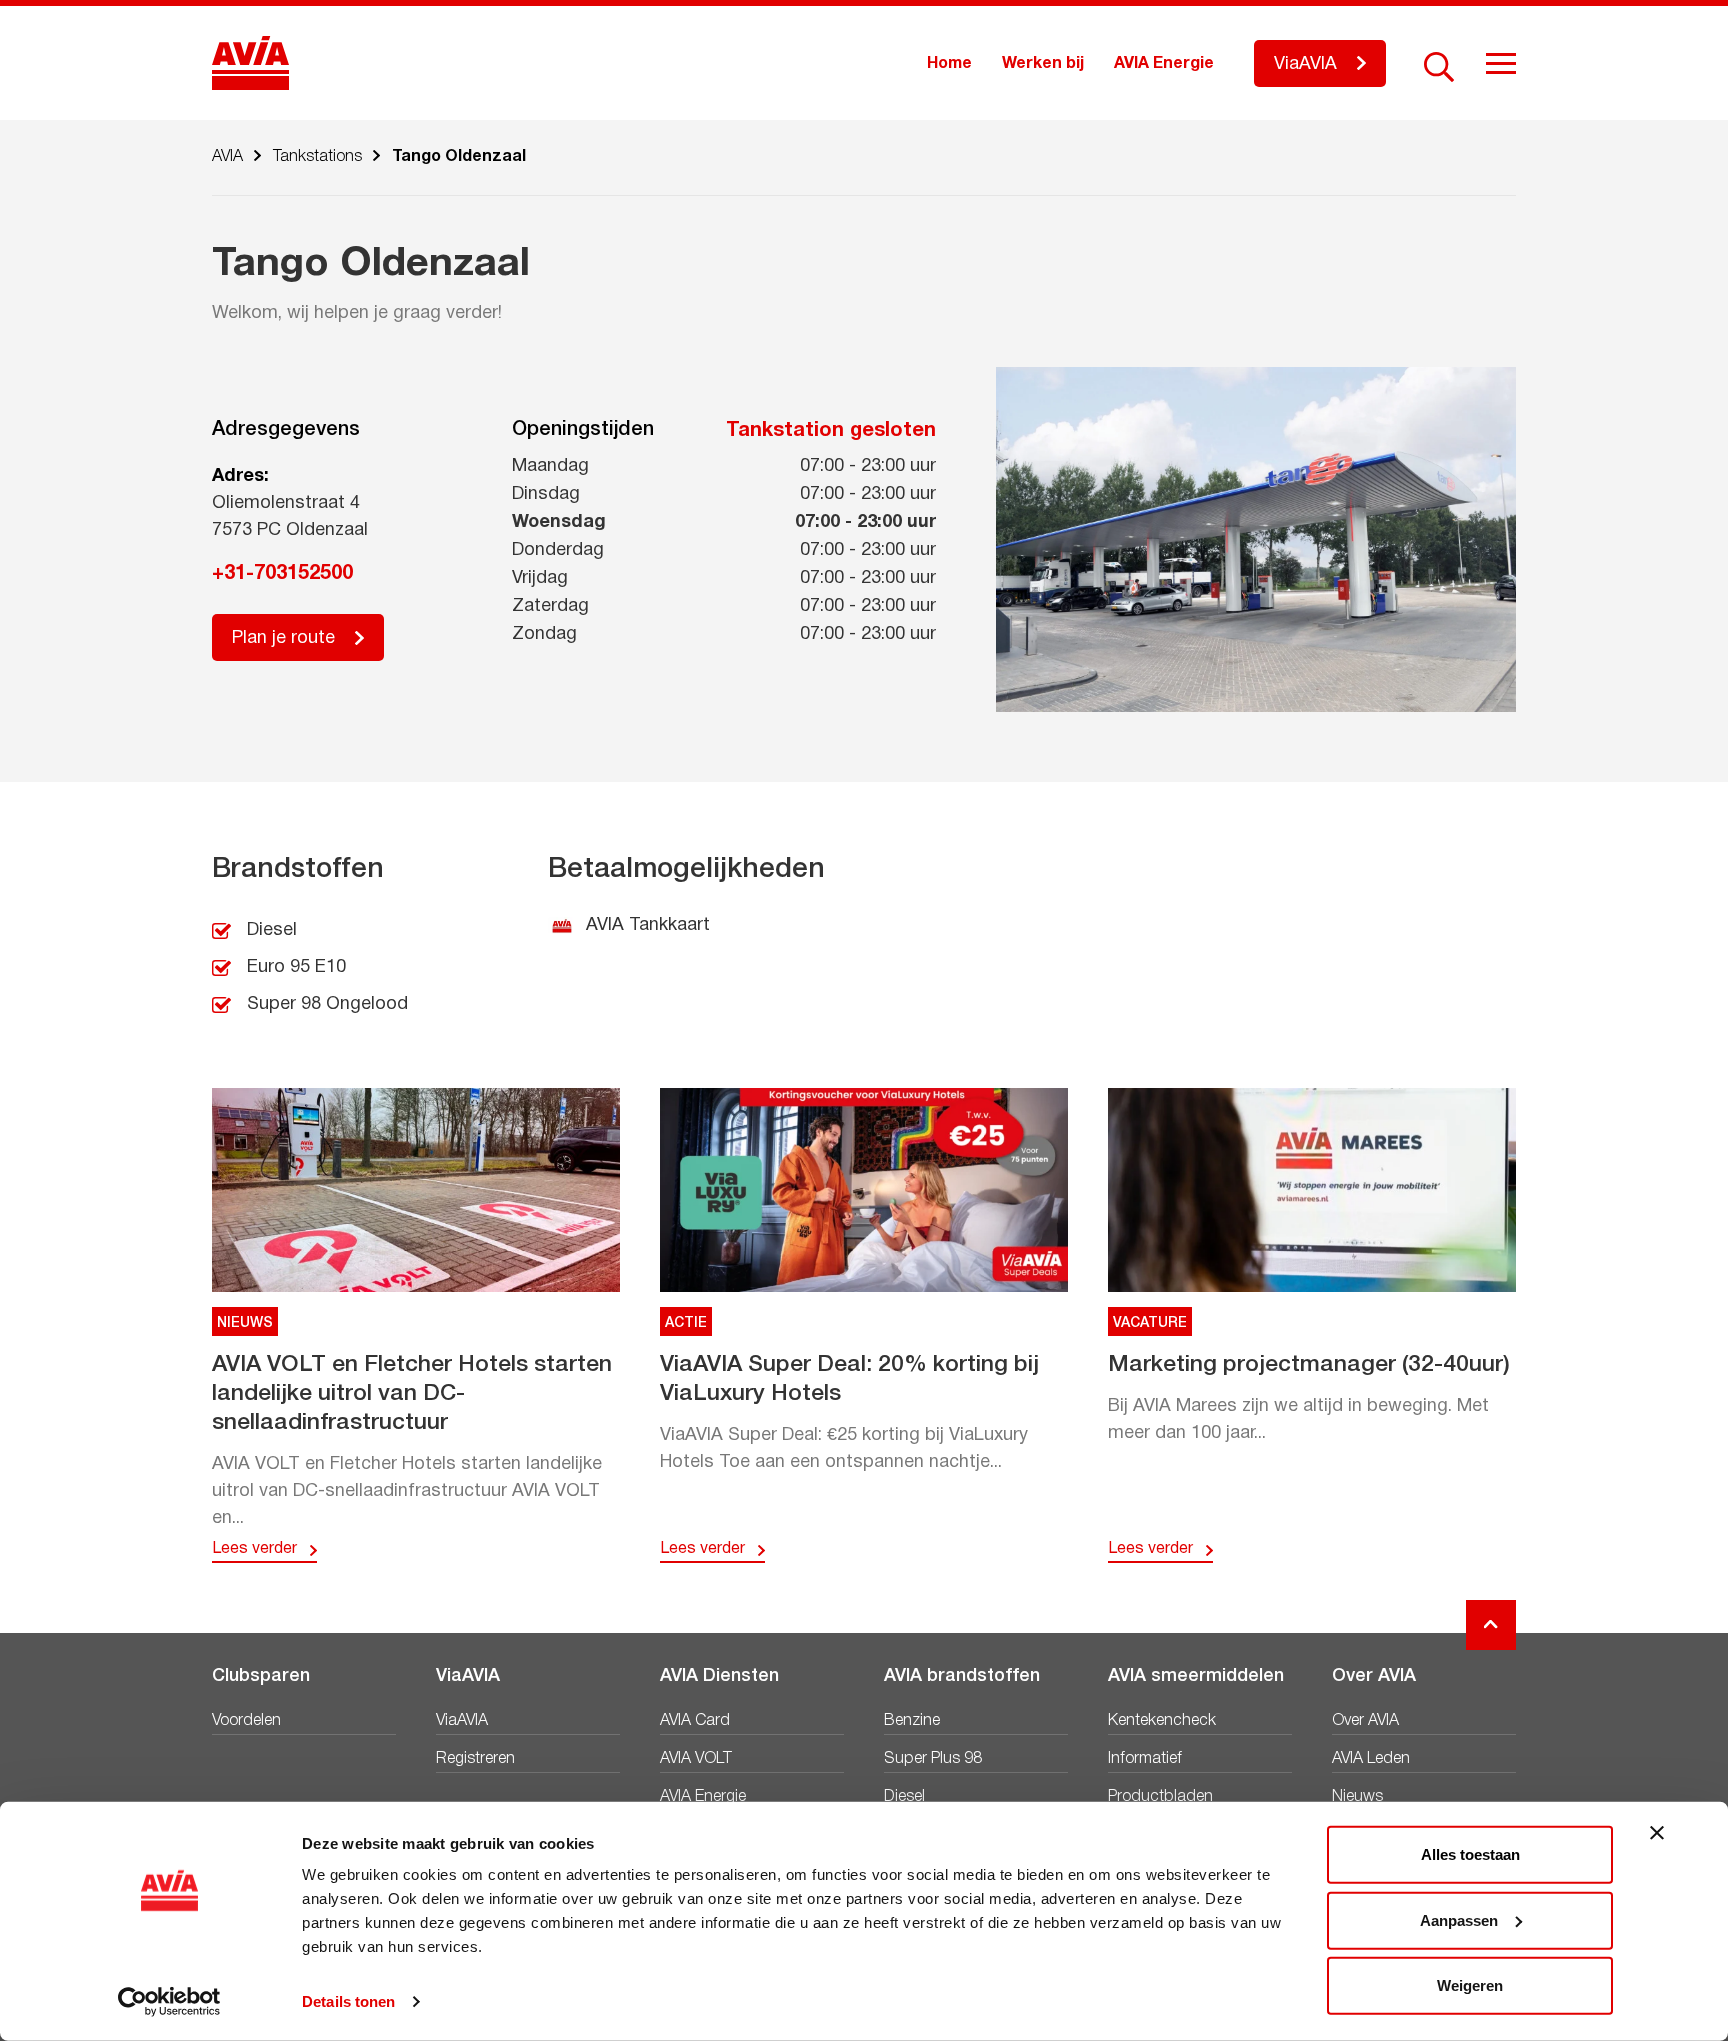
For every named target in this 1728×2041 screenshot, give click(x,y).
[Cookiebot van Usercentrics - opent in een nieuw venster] (169, 2002)
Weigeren (1470, 1985)
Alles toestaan (1470, 1854)
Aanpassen (1459, 1919)
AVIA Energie (1164, 64)
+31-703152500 (282, 574)
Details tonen (348, 2001)
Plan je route (283, 638)
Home (949, 64)
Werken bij (1043, 64)
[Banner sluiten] (1657, 1833)
